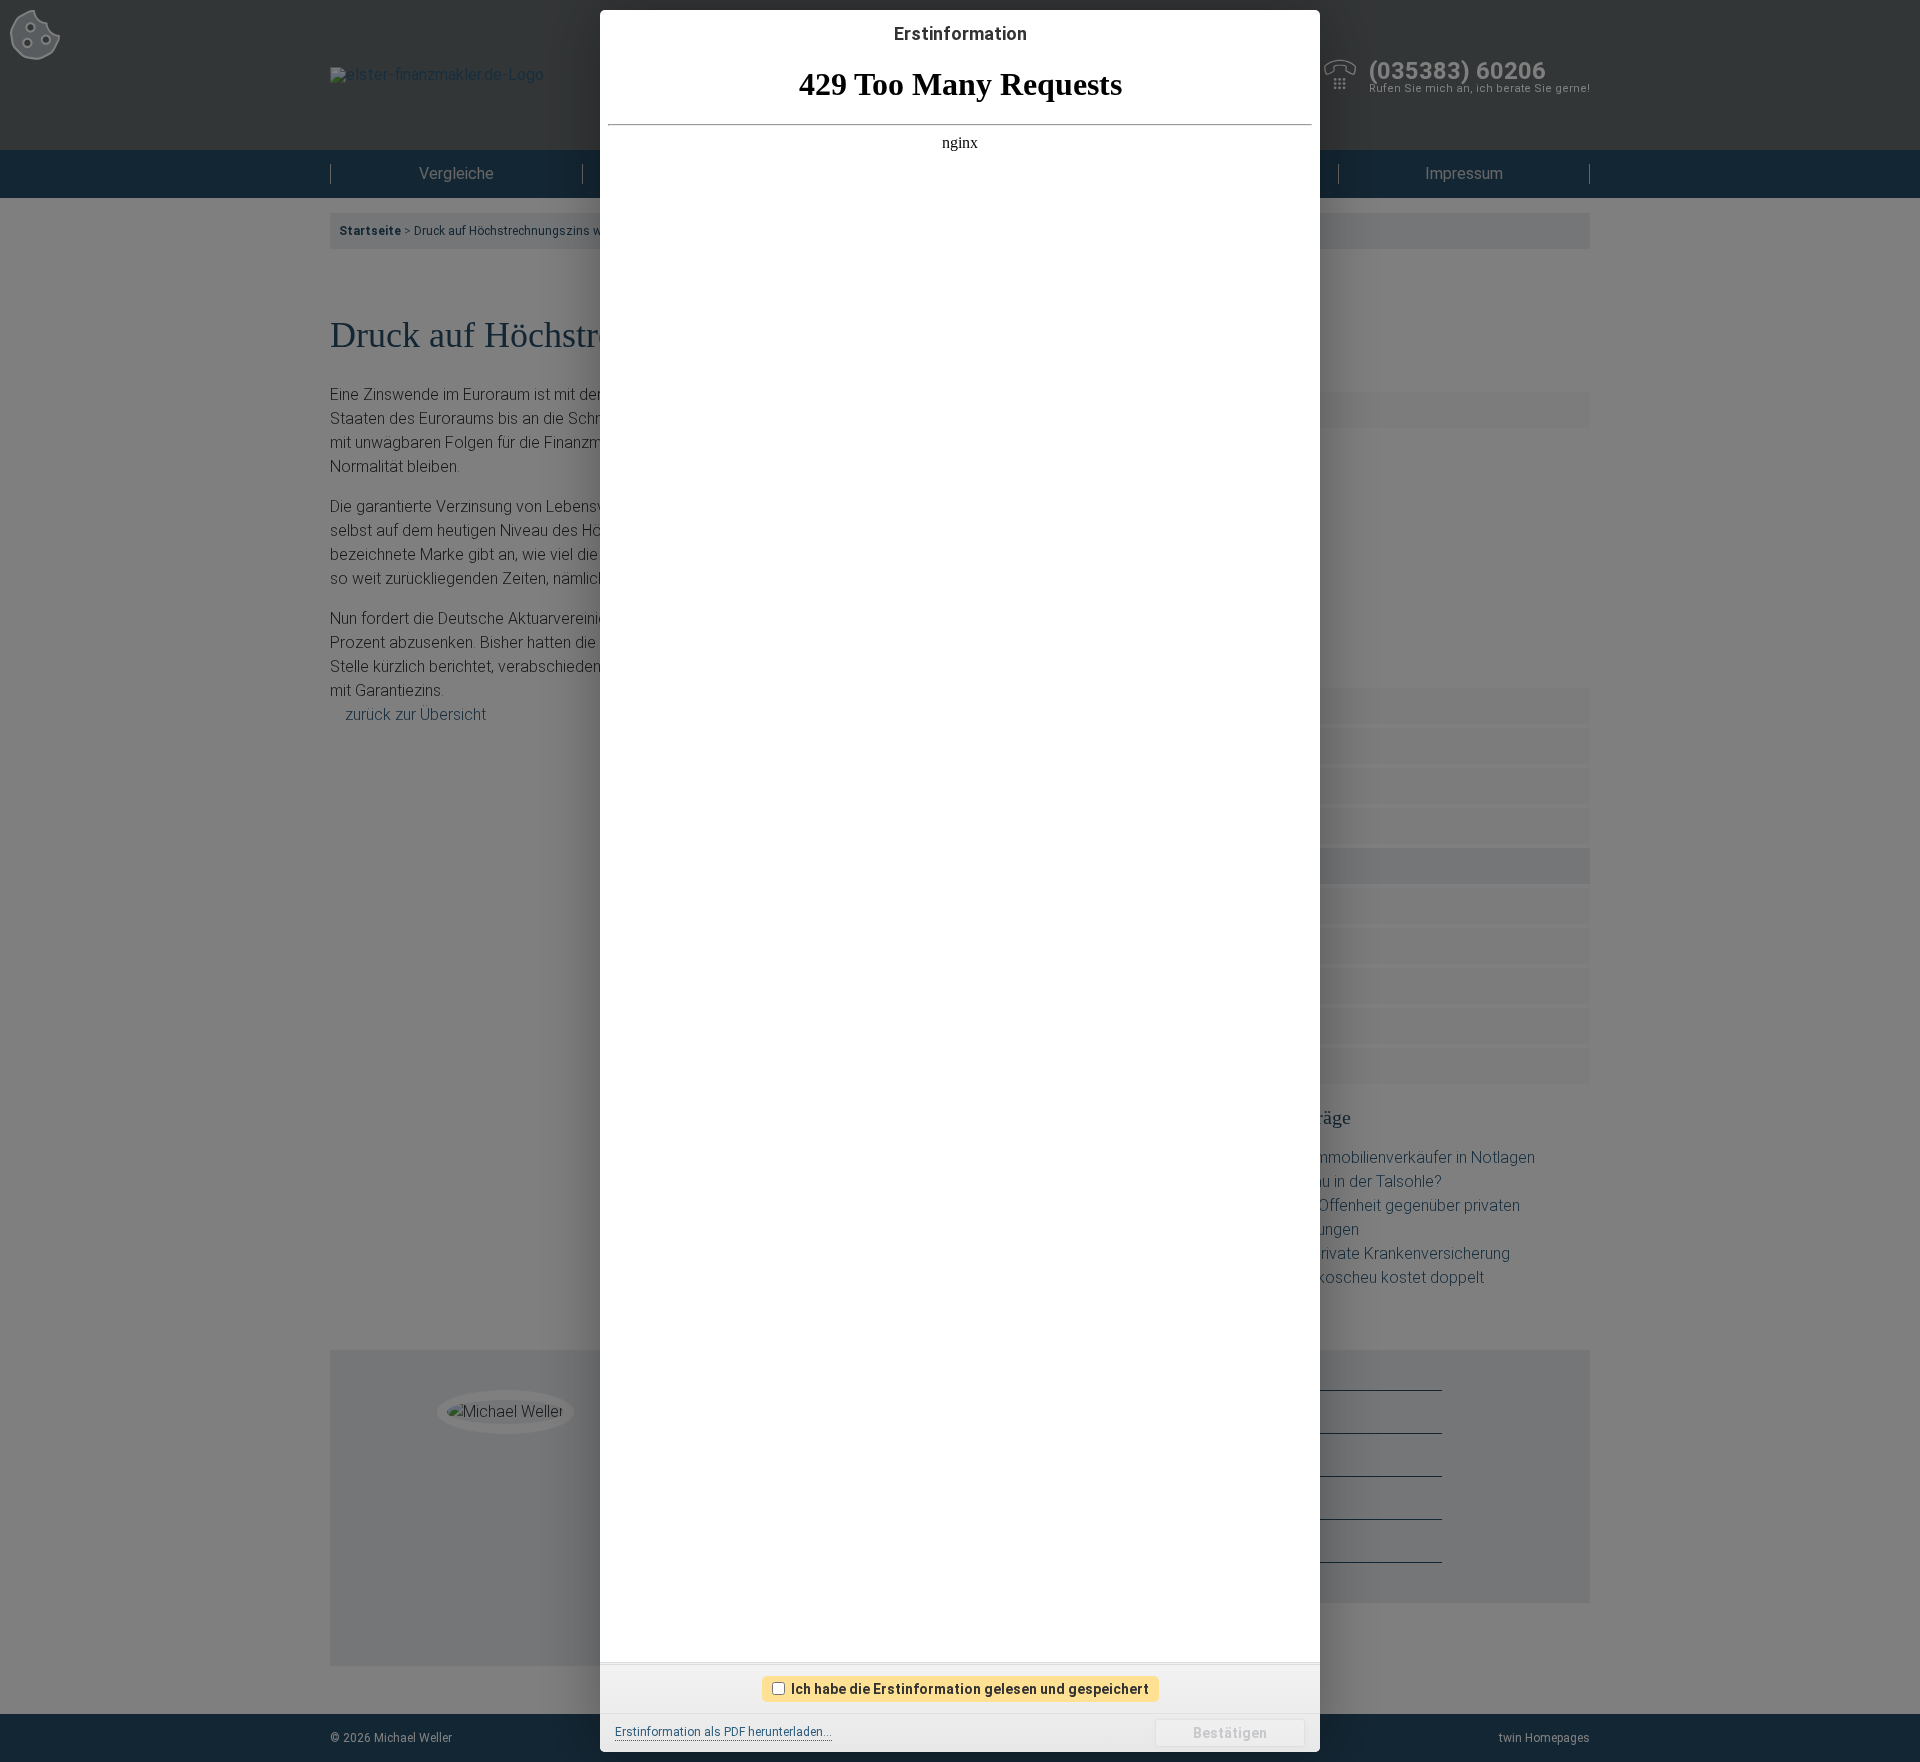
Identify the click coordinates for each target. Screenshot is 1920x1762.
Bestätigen (1230, 1733)
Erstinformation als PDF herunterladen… (723, 1732)
